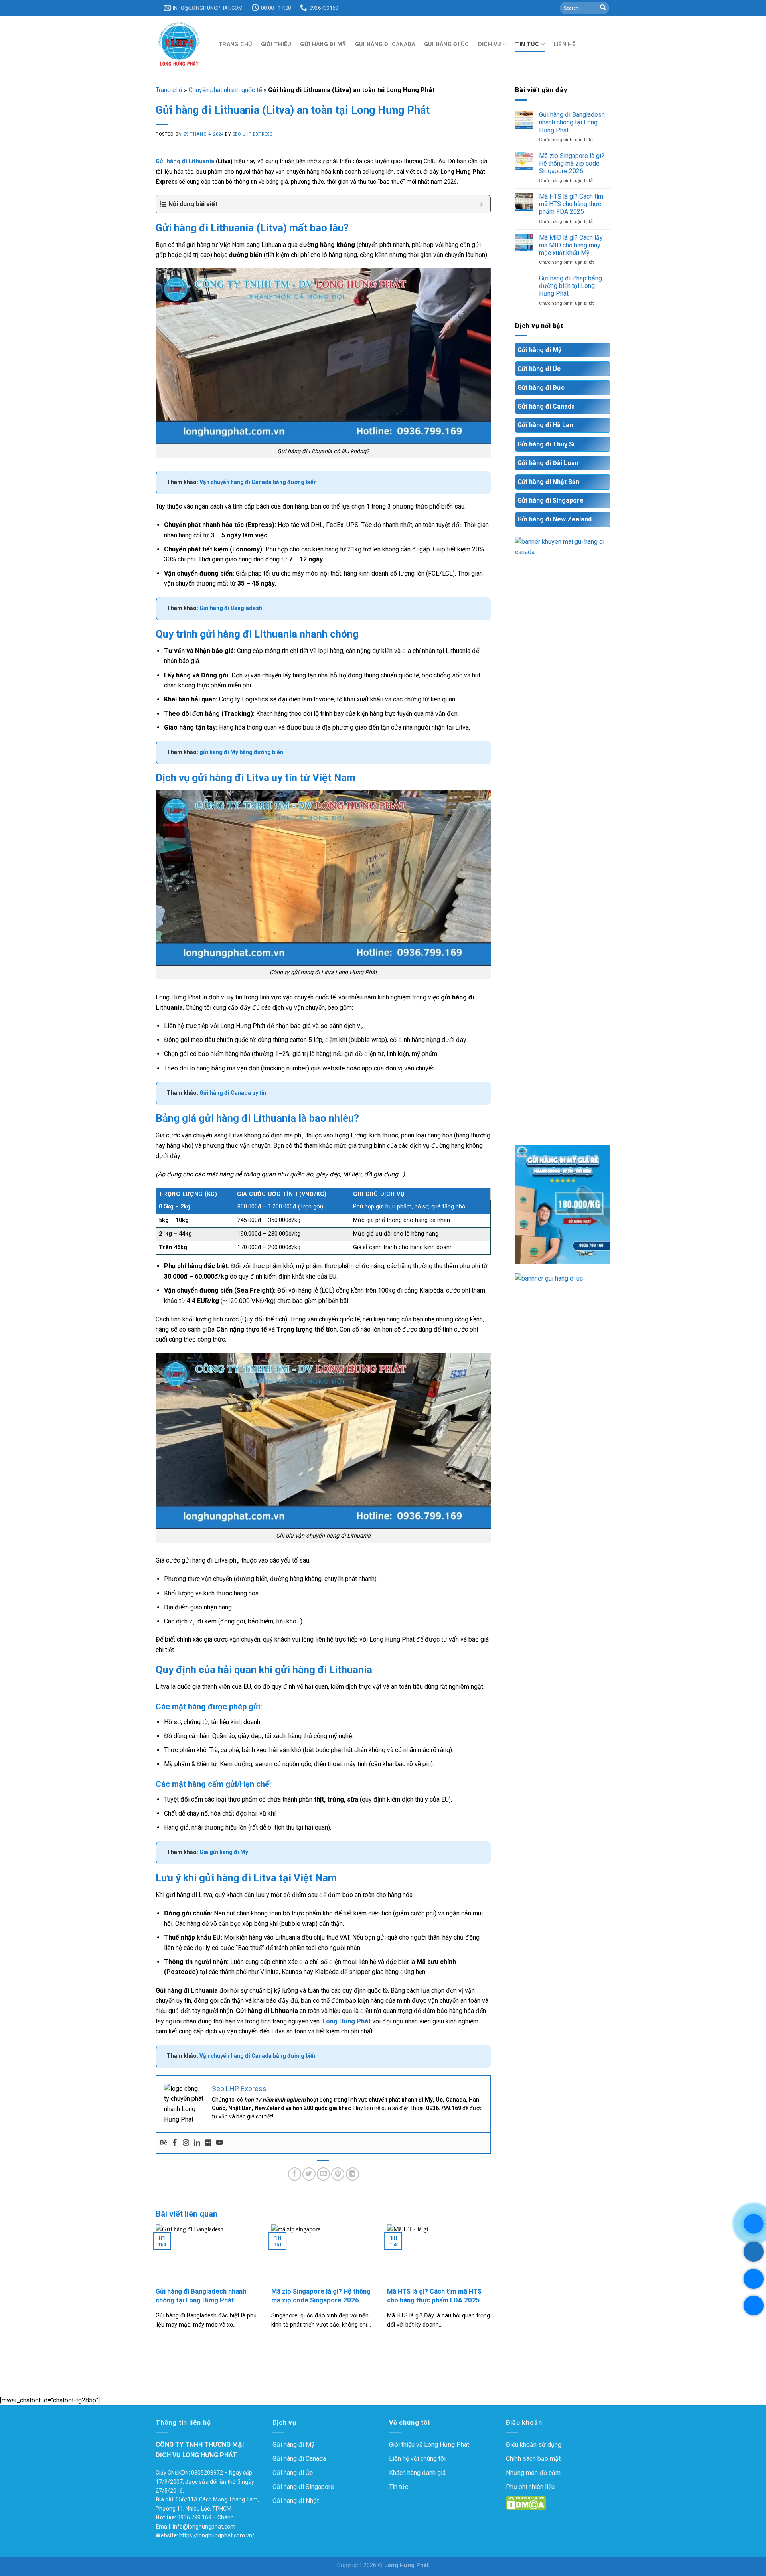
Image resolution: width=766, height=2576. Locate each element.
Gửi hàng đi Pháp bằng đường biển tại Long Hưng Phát (571, 286)
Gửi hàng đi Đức (541, 388)
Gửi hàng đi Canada (385, 44)
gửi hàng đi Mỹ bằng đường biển (241, 752)
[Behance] (164, 2143)
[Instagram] (186, 2143)
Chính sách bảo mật (533, 2459)
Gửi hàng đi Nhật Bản (548, 482)
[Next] (492, 2291)
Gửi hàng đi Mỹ (323, 44)
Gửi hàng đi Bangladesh (231, 608)
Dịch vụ (490, 44)
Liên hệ (564, 44)
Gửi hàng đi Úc (447, 44)
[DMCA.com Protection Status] (526, 2502)
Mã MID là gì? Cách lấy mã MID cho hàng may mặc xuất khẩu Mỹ (571, 245)
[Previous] (154, 2291)
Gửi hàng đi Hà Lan (545, 425)
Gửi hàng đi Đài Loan (548, 463)
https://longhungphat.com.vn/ (217, 2535)
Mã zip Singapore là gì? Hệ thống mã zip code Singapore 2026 (572, 163)
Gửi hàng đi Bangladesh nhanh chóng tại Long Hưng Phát (572, 122)
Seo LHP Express (252, 134)
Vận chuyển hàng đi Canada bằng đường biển (258, 482)
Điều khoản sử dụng (534, 2445)
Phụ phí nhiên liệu (530, 2487)
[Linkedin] (197, 2143)
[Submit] (603, 8)
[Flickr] (208, 2143)
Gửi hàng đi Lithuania (185, 161)
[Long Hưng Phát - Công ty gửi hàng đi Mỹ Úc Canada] (181, 44)
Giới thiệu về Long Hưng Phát (429, 2445)
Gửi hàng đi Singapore (551, 500)
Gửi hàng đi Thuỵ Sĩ (546, 444)
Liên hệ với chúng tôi (417, 2459)
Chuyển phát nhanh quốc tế (225, 90)
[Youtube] (219, 2143)
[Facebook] (175, 2143)
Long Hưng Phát (346, 2021)
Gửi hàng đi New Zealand (555, 519)
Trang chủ (235, 44)
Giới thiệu (276, 44)
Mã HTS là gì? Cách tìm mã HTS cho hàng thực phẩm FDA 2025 (571, 204)
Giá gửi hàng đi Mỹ (224, 1852)
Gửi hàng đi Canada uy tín (233, 1093)
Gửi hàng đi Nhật (296, 2501)
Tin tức (527, 44)
